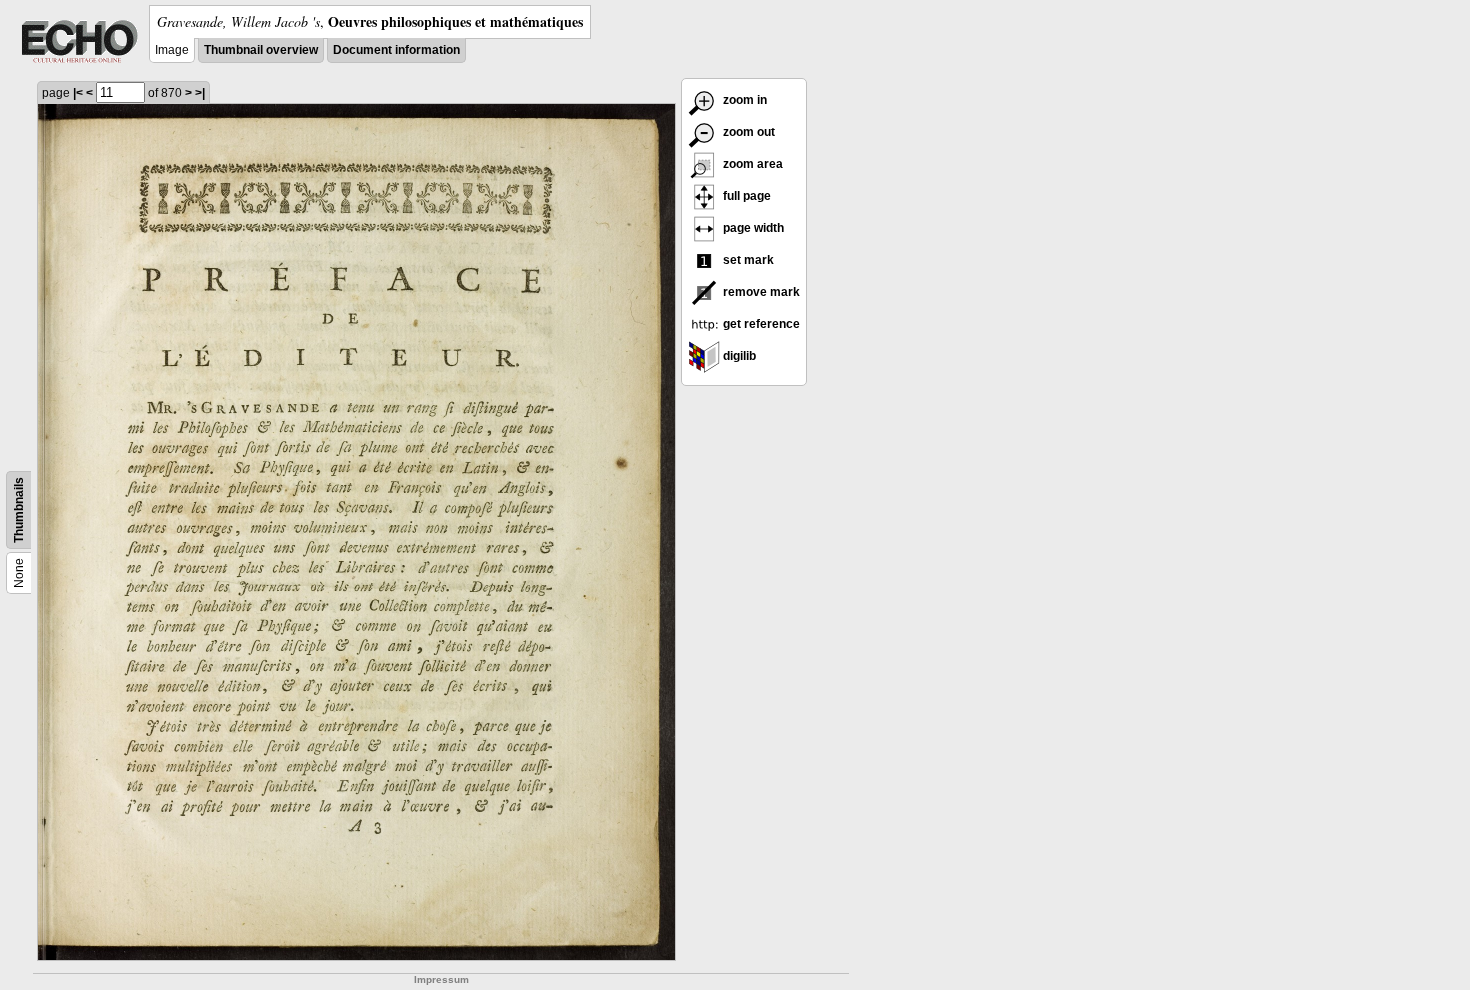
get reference (760, 324)
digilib (738, 356)
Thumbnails (19, 510)
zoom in (743, 100)
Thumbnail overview (261, 50)
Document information (396, 50)
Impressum (441, 979)
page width (752, 228)
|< (78, 93)
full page (745, 196)
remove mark (760, 292)
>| (200, 93)
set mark (747, 260)
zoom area (751, 164)
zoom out (747, 132)
